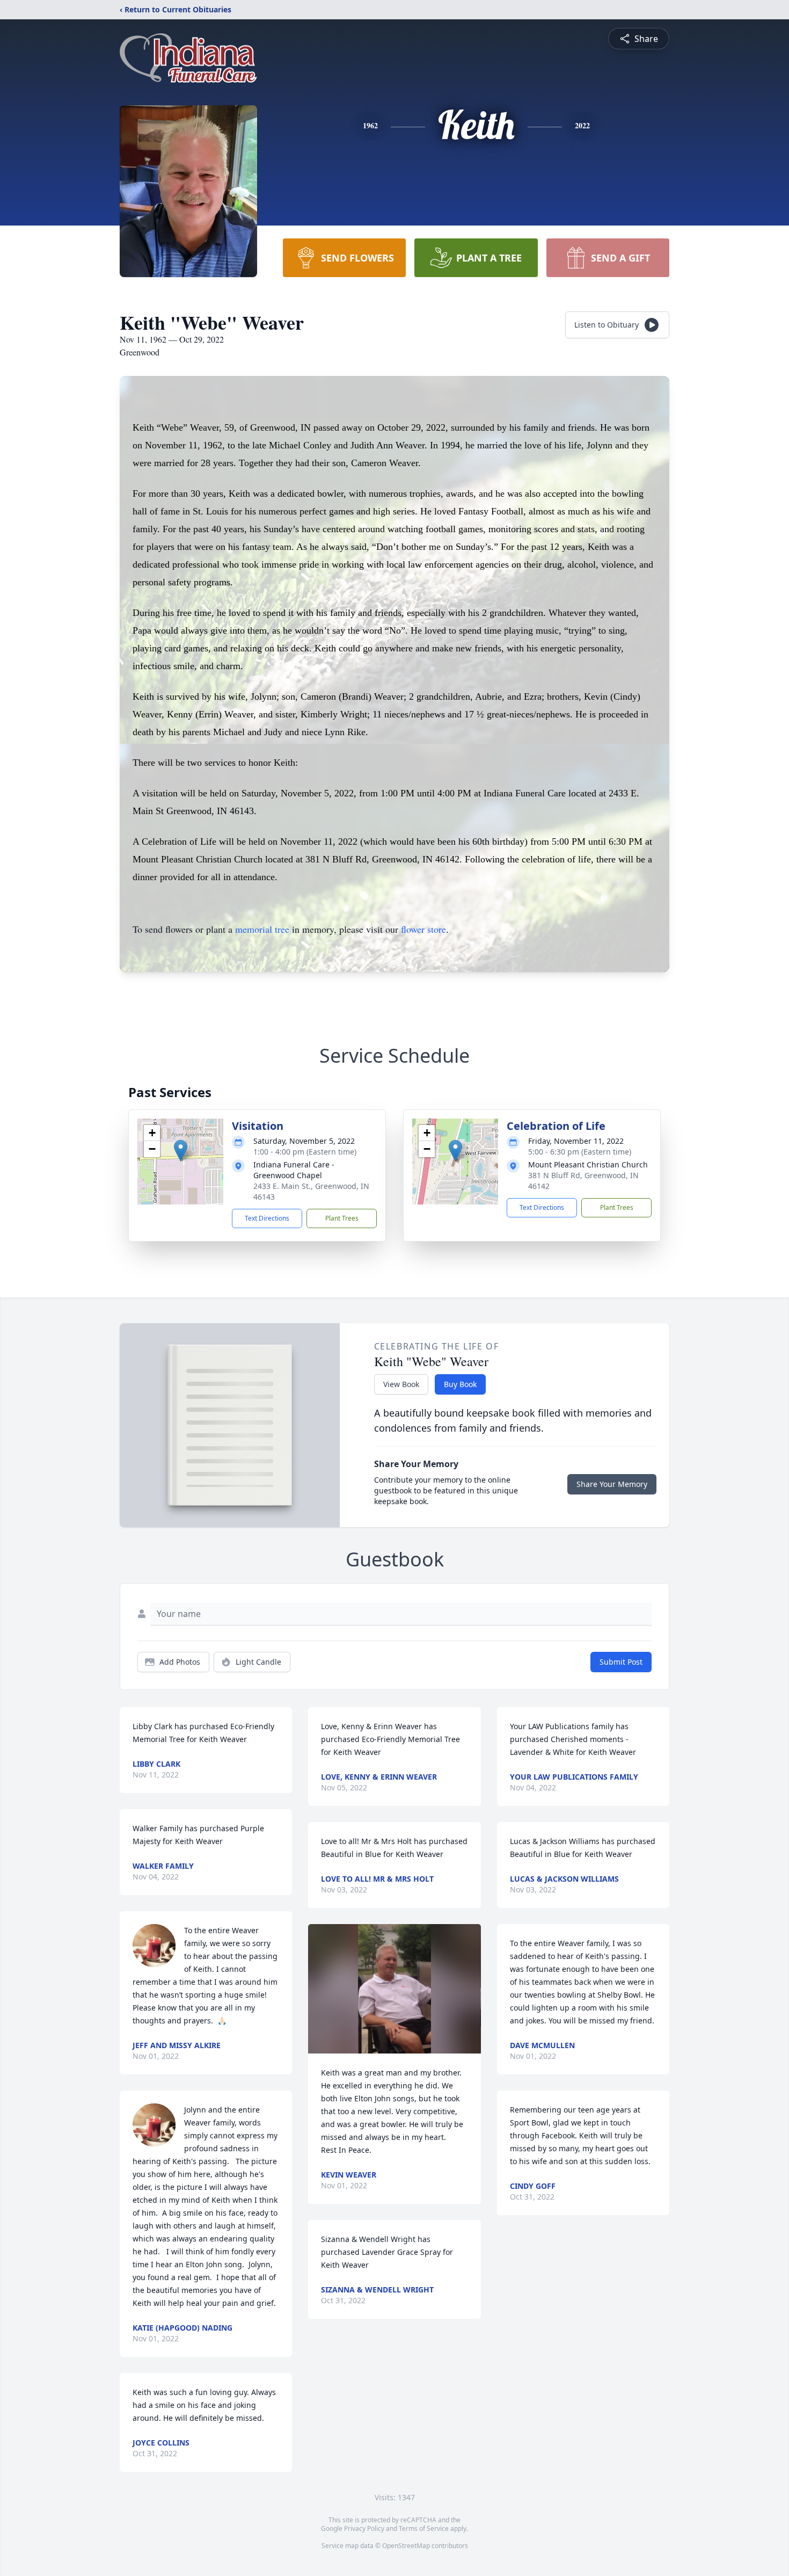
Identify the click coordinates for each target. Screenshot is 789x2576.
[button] (181, 1151)
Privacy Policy (364, 2528)
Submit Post (621, 1662)
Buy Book (460, 1384)
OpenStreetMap (406, 2546)
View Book (401, 1384)
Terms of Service (424, 2528)
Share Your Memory (612, 1484)
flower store (423, 929)
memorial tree (262, 929)
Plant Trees (342, 1218)
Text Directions (267, 1218)
